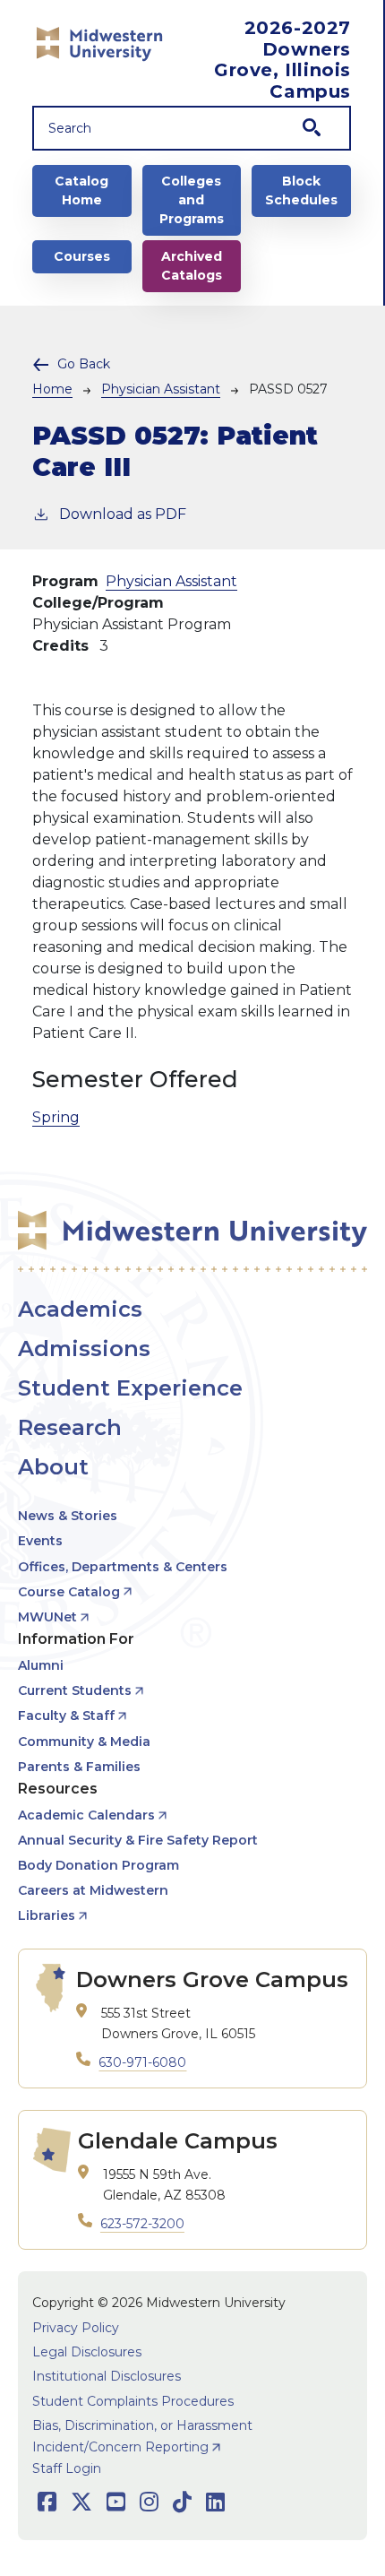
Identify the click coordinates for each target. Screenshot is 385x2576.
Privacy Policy (76, 2328)
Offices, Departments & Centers (123, 1567)
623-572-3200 (142, 2224)
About (53, 1467)
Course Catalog (69, 1592)
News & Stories (68, 1516)
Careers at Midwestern (93, 1890)
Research (70, 1427)
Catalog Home (81, 190)
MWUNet (47, 1617)
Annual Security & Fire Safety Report (138, 1840)
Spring (56, 1117)
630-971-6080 (142, 2062)
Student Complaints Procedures (133, 2401)
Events (40, 1541)
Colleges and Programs (192, 200)
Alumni (41, 1665)
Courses (82, 256)
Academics (80, 1309)
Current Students (75, 1690)
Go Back (84, 364)
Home (52, 389)
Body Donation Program (98, 1865)
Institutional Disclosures (107, 2376)
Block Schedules (301, 190)
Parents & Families (79, 1767)
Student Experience (130, 1388)
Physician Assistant (161, 389)
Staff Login (67, 2468)
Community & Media (84, 1742)
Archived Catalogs (192, 266)
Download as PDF (123, 514)
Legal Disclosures (87, 2352)
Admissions (84, 1349)
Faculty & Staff (66, 1716)
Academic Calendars (86, 1815)
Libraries (47, 1915)
